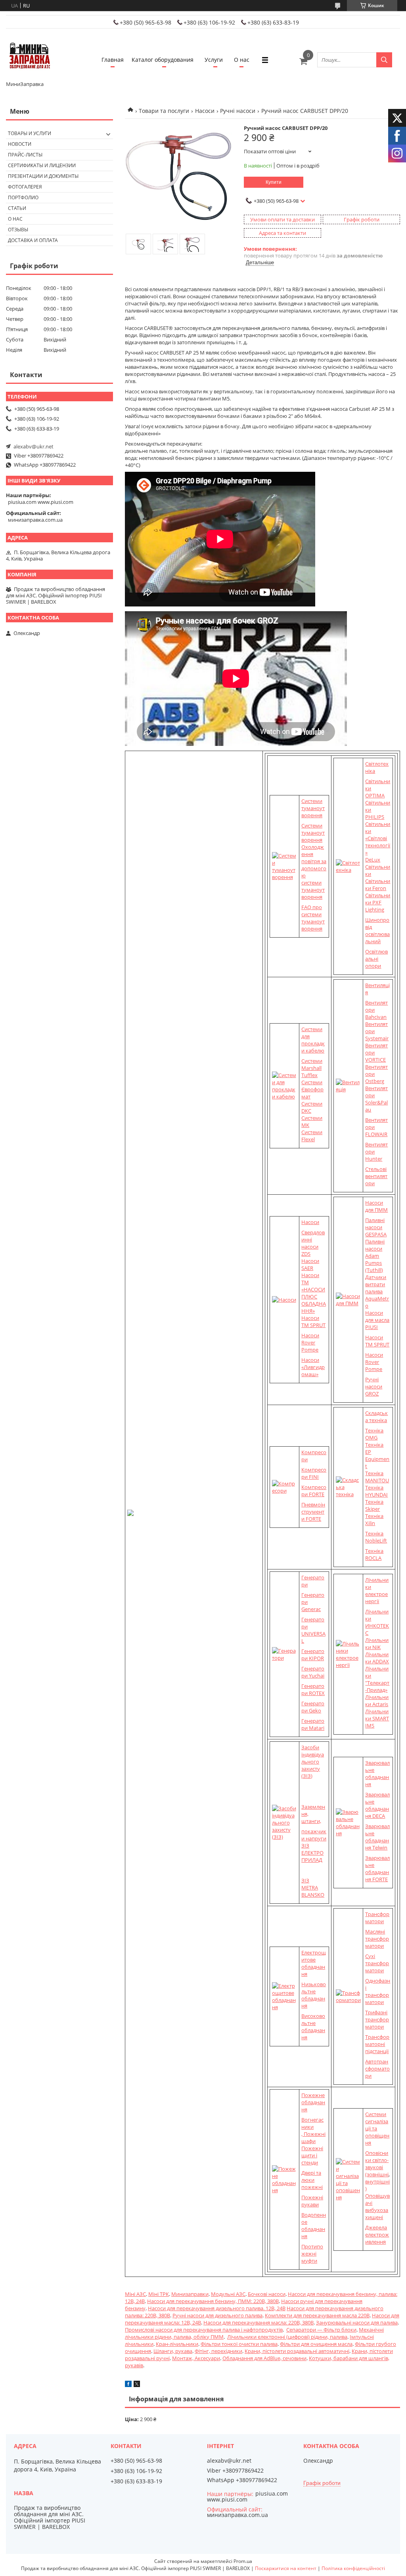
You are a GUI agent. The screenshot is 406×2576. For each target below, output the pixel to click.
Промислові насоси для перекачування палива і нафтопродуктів (204, 2330)
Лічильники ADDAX (377, 1658)
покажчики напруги (314, 1835)
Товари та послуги (164, 111)
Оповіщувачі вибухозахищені (377, 2206)
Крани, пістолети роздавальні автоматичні (297, 2351)
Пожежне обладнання (313, 2102)
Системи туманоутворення (313, 808)
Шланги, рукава (173, 2351)
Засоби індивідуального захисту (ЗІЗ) (313, 1762)
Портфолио (23, 197)
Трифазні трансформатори (377, 2019)
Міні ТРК (159, 2294)
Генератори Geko (313, 1707)
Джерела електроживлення (377, 2235)
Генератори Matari (313, 1724)
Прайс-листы (25, 155)
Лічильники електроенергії (377, 1590)
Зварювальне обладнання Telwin (377, 1837)
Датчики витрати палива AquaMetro (377, 1291)
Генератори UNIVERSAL (313, 1630)
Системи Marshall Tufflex (312, 1068)
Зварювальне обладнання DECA (377, 1805)
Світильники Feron (378, 885)
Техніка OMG (374, 1434)
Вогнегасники (312, 2123)
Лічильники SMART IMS (377, 1718)
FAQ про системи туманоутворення (313, 918)
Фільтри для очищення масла (316, 2344)
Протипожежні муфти (312, 2254)
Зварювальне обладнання (377, 1773)
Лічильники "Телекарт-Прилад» (377, 1679)
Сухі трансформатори (377, 1963)
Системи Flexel (312, 1136)
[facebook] (128, 2385)
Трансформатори (377, 1918)
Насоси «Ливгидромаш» (313, 1367)
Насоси (205, 111)
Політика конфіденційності (353, 2568)
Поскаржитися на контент (286, 2568)
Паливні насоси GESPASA (376, 1227)
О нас (242, 60)
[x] (137, 2385)
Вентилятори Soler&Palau (376, 1099)
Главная (113, 60)
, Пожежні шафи (313, 2137)
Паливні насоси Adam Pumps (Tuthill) (375, 1256)
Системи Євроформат (312, 1089)
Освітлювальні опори (376, 959)
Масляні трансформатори (377, 1939)
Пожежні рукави (312, 2201)
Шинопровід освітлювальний (377, 930)
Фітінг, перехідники (218, 2351)
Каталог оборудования (163, 60)
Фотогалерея (25, 187)
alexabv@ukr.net (34, 446)
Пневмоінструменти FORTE (313, 1512)
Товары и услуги (30, 133)
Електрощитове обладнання (314, 1963)
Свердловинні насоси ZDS (313, 1243)
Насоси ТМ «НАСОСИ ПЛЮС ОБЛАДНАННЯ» (314, 1293)
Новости (20, 144)
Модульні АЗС (228, 2294)
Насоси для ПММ (376, 1206)
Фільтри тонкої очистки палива (239, 2344)
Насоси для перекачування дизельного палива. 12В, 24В (217, 2308)
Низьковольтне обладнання (314, 1995)
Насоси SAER (310, 1264)
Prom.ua (243, 2561)
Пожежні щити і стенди (312, 2155)
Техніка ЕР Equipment (377, 1455)
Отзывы (18, 230)
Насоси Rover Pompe (310, 1342)
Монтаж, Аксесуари (196, 2358)
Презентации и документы (43, 176)
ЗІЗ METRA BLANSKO (313, 1888)
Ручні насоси (238, 111)
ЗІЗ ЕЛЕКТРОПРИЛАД (312, 1853)
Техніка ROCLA (374, 1554)
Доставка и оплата (33, 240)
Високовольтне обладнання (313, 2027)
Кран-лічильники (177, 2344)
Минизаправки (190, 2294)
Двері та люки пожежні (312, 2180)
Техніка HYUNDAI (376, 1491)
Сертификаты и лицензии (42, 165)
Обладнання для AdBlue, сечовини (264, 2358)
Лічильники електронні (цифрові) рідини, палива (287, 2337)
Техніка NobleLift (376, 1537)
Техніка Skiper (374, 1505)
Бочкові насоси (267, 2294)
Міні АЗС (135, 2294)
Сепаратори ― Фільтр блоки (321, 2330)
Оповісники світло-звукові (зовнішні (377, 2164)
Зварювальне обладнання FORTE (377, 1869)
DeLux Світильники (378, 867)
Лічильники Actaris (377, 1701)
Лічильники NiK (377, 1644)
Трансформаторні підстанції (377, 2044)
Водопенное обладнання (314, 2225)
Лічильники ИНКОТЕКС (377, 1622)
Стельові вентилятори (376, 1176)
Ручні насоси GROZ (374, 1386)
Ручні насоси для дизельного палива (217, 2315)
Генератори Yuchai (313, 1672)
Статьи (17, 208)
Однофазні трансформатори (378, 1991)
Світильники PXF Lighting (378, 902)
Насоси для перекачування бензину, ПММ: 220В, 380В (213, 2301)
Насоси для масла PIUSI (377, 1320)
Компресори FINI (314, 1473)
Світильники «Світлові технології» (378, 838)
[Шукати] (384, 60)
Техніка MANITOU (377, 1477)
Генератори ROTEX (313, 1689)
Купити (274, 182)
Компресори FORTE (314, 1491)
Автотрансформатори (377, 2069)
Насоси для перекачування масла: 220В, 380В (259, 2322)
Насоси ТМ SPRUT (313, 1321)
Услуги (214, 60)
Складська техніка (376, 1417)
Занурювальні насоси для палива (357, 2322)
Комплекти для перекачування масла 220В (317, 2315)
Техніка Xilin (374, 1520)
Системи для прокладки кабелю (313, 1040)
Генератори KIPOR (313, 1655)
